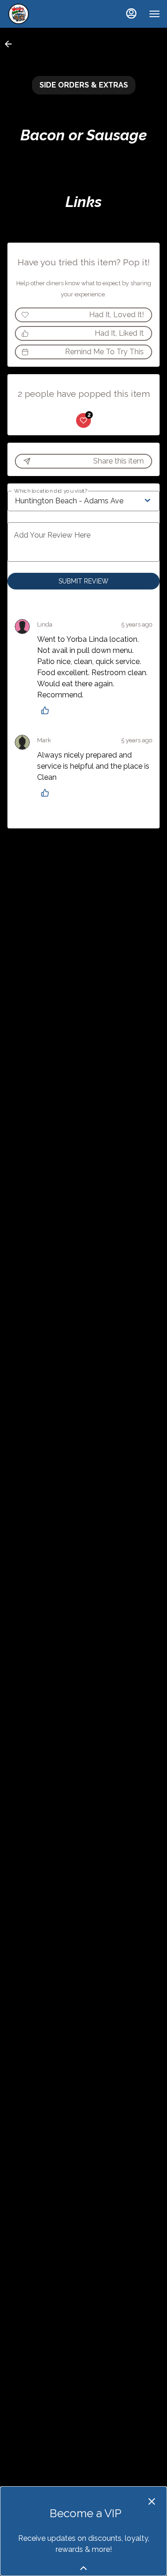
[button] (11, 44)
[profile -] (131, 13)
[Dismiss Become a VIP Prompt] (152, 2501)
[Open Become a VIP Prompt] (83, 2568)
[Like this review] (47, 710)
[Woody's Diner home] (49, 14)
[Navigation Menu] (154, 14)
